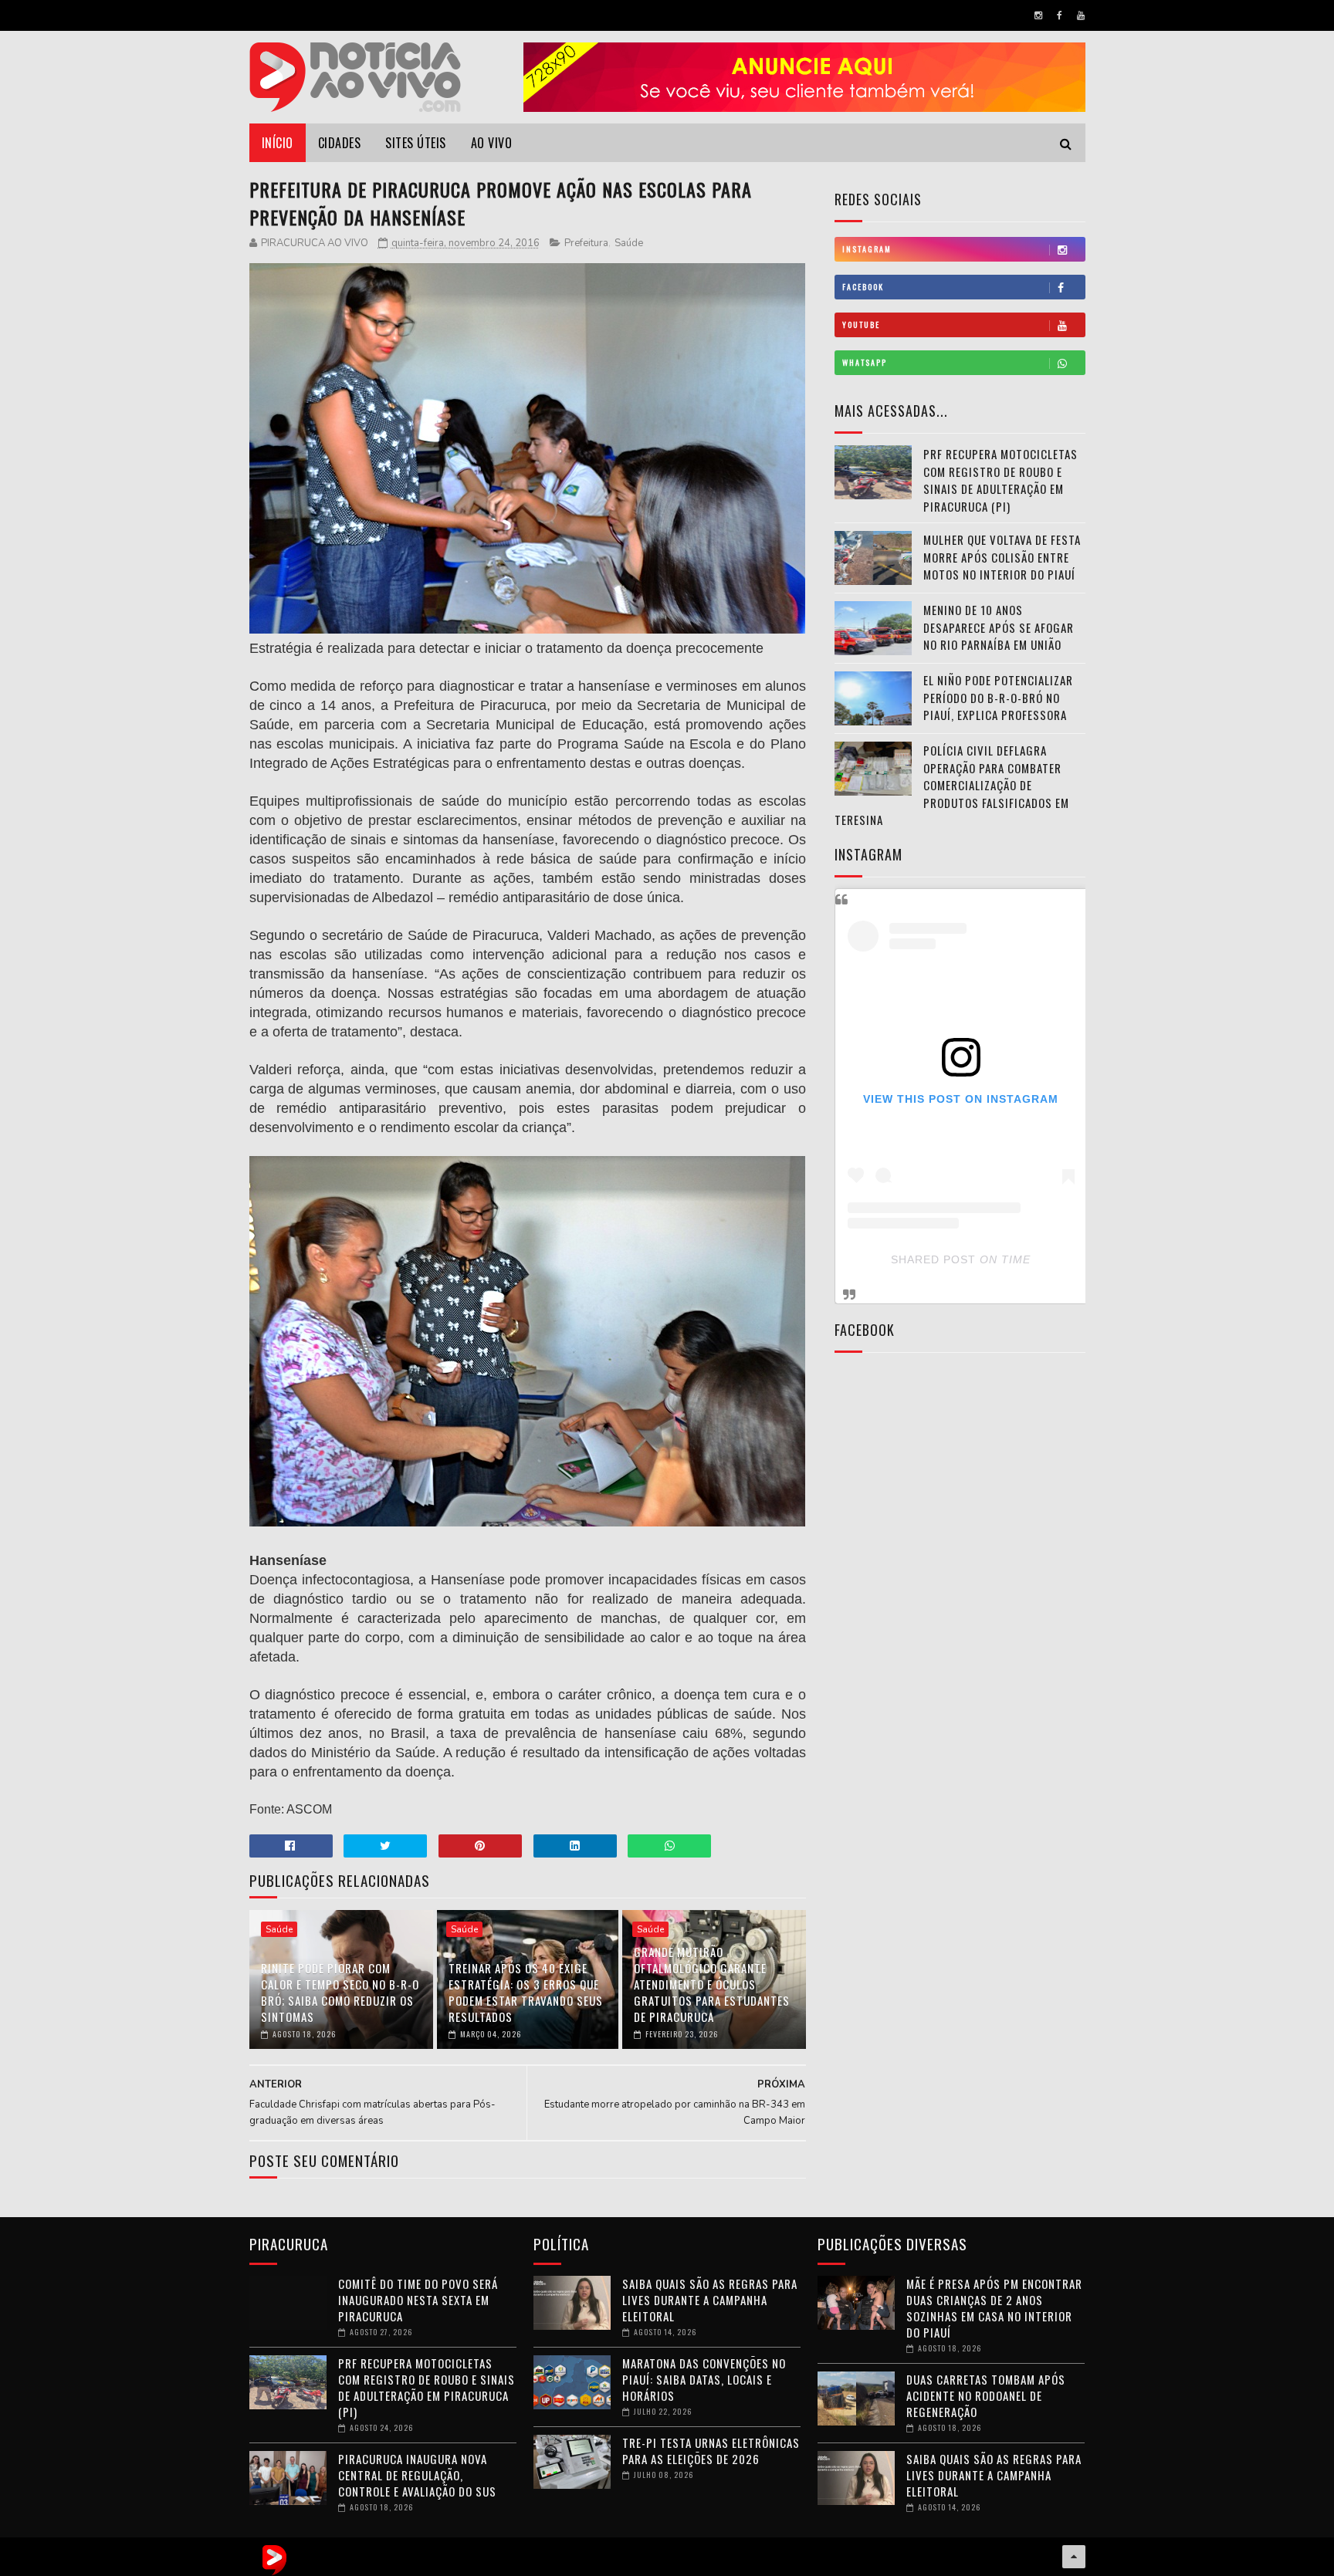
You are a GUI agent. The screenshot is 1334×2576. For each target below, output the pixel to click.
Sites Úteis (416, 143)
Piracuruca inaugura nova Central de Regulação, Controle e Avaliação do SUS (417, 2475)
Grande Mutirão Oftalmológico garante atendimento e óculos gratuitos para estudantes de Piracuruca (712, 1984)
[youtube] (1081, 15)
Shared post (933, 1259)
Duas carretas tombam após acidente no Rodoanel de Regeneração (986, 2395)
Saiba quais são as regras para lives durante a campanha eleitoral (710, 2300)
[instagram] (1038, 15)
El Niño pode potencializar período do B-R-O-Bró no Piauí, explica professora (998, 697)
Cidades (340, 143)
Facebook (863, 287)
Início (278, 143)
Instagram (867, 249)
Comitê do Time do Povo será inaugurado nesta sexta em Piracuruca (418, 2300)
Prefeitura (586, 243)
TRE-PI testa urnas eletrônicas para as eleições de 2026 (711, 2451)
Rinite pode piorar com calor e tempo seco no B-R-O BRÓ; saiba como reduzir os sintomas (340, 1992)
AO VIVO (492, 143)
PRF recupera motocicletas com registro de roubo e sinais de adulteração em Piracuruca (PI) (1000, 480)
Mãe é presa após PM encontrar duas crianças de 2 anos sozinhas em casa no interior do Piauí (994, 2308)
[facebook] (1060, 15)
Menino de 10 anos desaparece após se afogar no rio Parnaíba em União (999, 627)
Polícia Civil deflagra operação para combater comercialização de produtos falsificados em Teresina (952, 785)
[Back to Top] (1074, 2557)
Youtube (861, 325)
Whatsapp (865, 362)
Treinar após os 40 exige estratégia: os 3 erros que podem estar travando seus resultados (526, 1992)
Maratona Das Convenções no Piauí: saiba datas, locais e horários (704, 2379)
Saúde (629, 243)
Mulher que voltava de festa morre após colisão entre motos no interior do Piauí (1002, 557)
